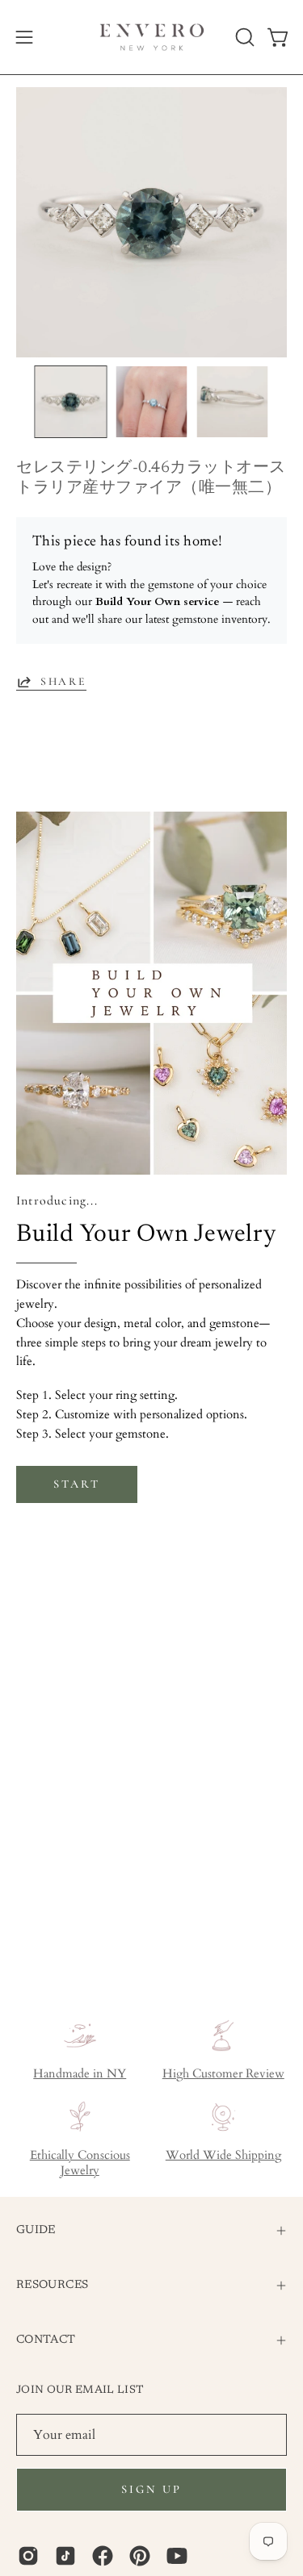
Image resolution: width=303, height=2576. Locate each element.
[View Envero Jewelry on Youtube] (177, 2556)
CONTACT (46, 2340)
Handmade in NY (80, 2074)
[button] (243, 37)
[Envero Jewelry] (152, 37)
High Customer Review (223, 2074)
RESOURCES (52, 2285)
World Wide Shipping (223, 2155)
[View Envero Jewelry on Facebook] (103, 2556)
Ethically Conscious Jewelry (80, 2163)
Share (63, 681)
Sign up (151, 2489)
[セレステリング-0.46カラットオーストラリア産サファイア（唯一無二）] (71, 402)
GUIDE (36, 2230)
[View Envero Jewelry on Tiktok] (65, 2556)
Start (76, 1484)
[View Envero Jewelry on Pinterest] (140, 2556)
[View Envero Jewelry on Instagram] (28, 2556)
